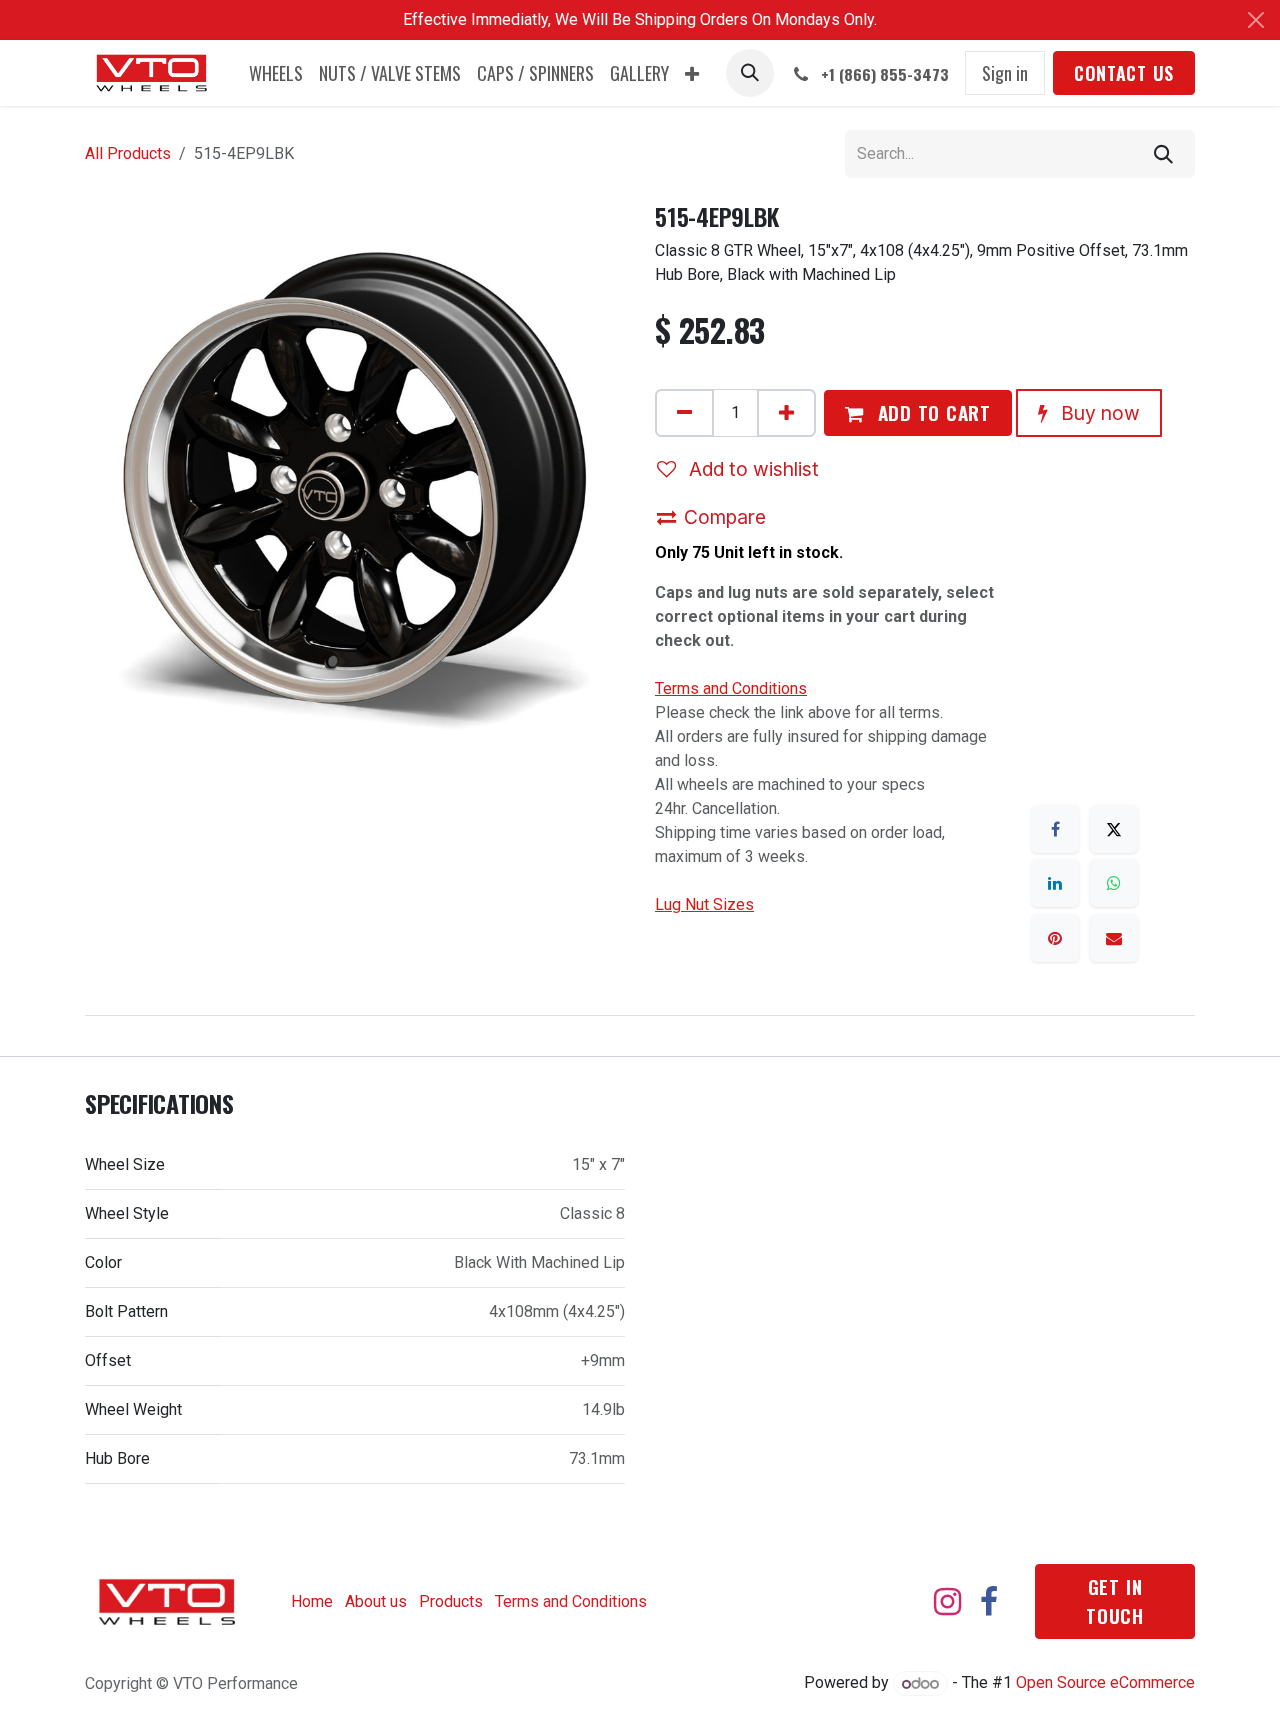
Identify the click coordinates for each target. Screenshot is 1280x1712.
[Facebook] (1055, 829)
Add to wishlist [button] (751, 469)
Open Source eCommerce (1105, 1683)
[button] (750, 73)
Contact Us (1124, 73)
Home (312, 1601)
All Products (128, 153)
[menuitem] (276, 73)
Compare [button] (725, 517)
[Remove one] (684, 413)
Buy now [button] (1098, 413)
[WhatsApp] (1114, 883)
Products (451, 1601)
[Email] (1114, 938)
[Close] (1256, 20)
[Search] (1163, 154)
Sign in (1005, 73)
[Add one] (786, 413)
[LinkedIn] (1055, 883)
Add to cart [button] (931, 412)
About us (376, 1601)
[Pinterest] (1055, 938)
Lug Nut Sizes (704, 904)
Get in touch (1115, 1601)
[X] (1114, 829)
